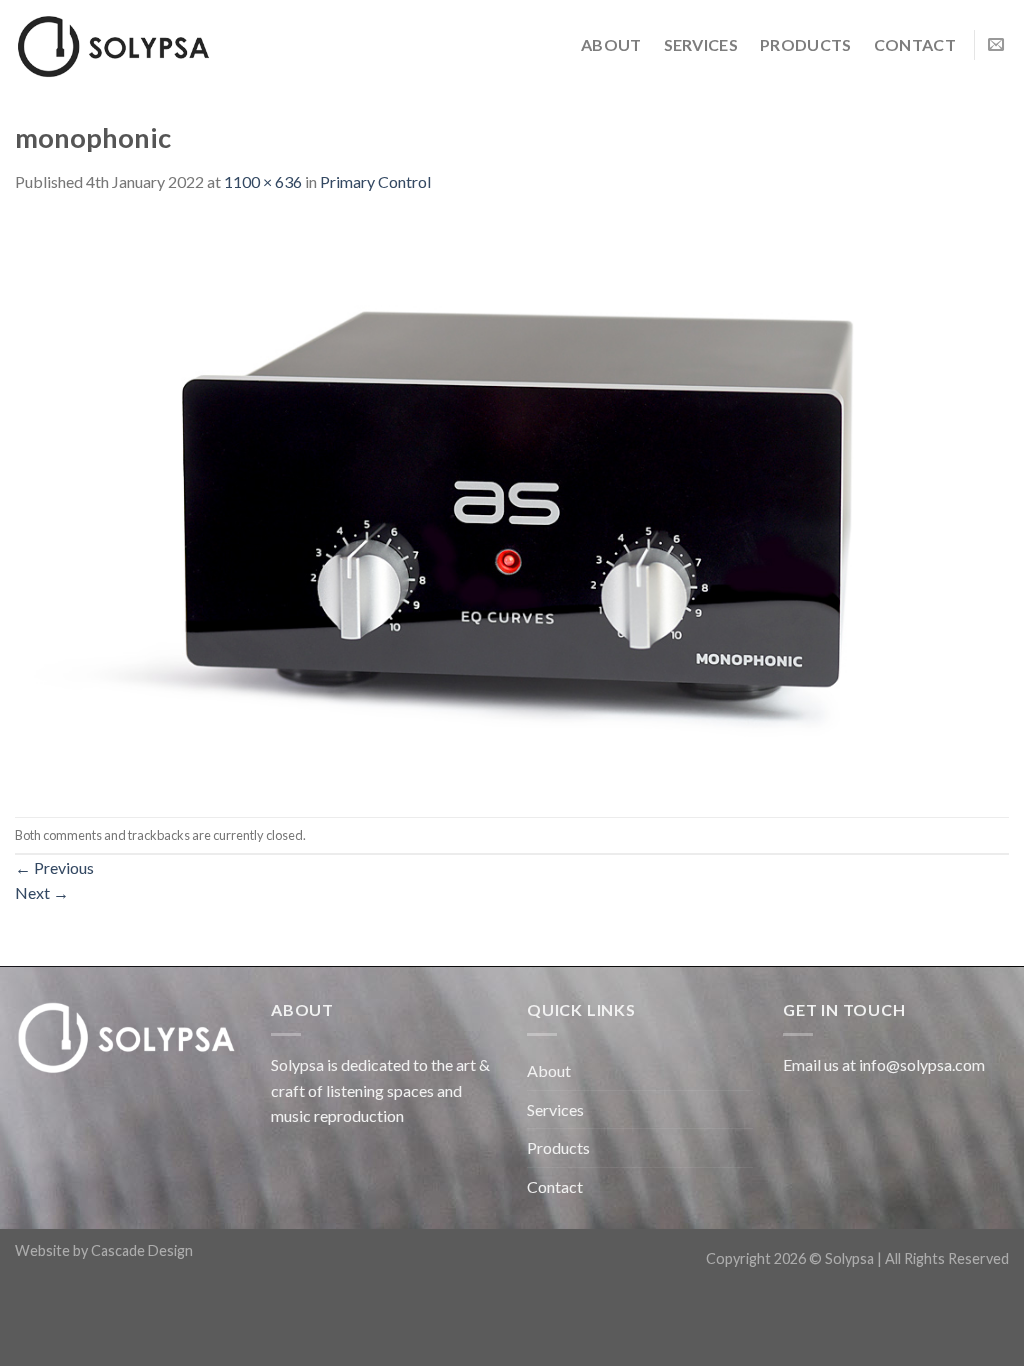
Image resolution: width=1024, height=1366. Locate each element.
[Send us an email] (996, 45)
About (611, 44)
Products (806, 44)
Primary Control (375, 181)
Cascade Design (142, 1250)
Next (42, 892)
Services (701, 44)
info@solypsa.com (922, 1064)
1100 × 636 (263, 181)
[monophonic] (512, 503)
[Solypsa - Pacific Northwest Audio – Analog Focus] (115, 45)
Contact (915, 44)
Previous (54, 867)
